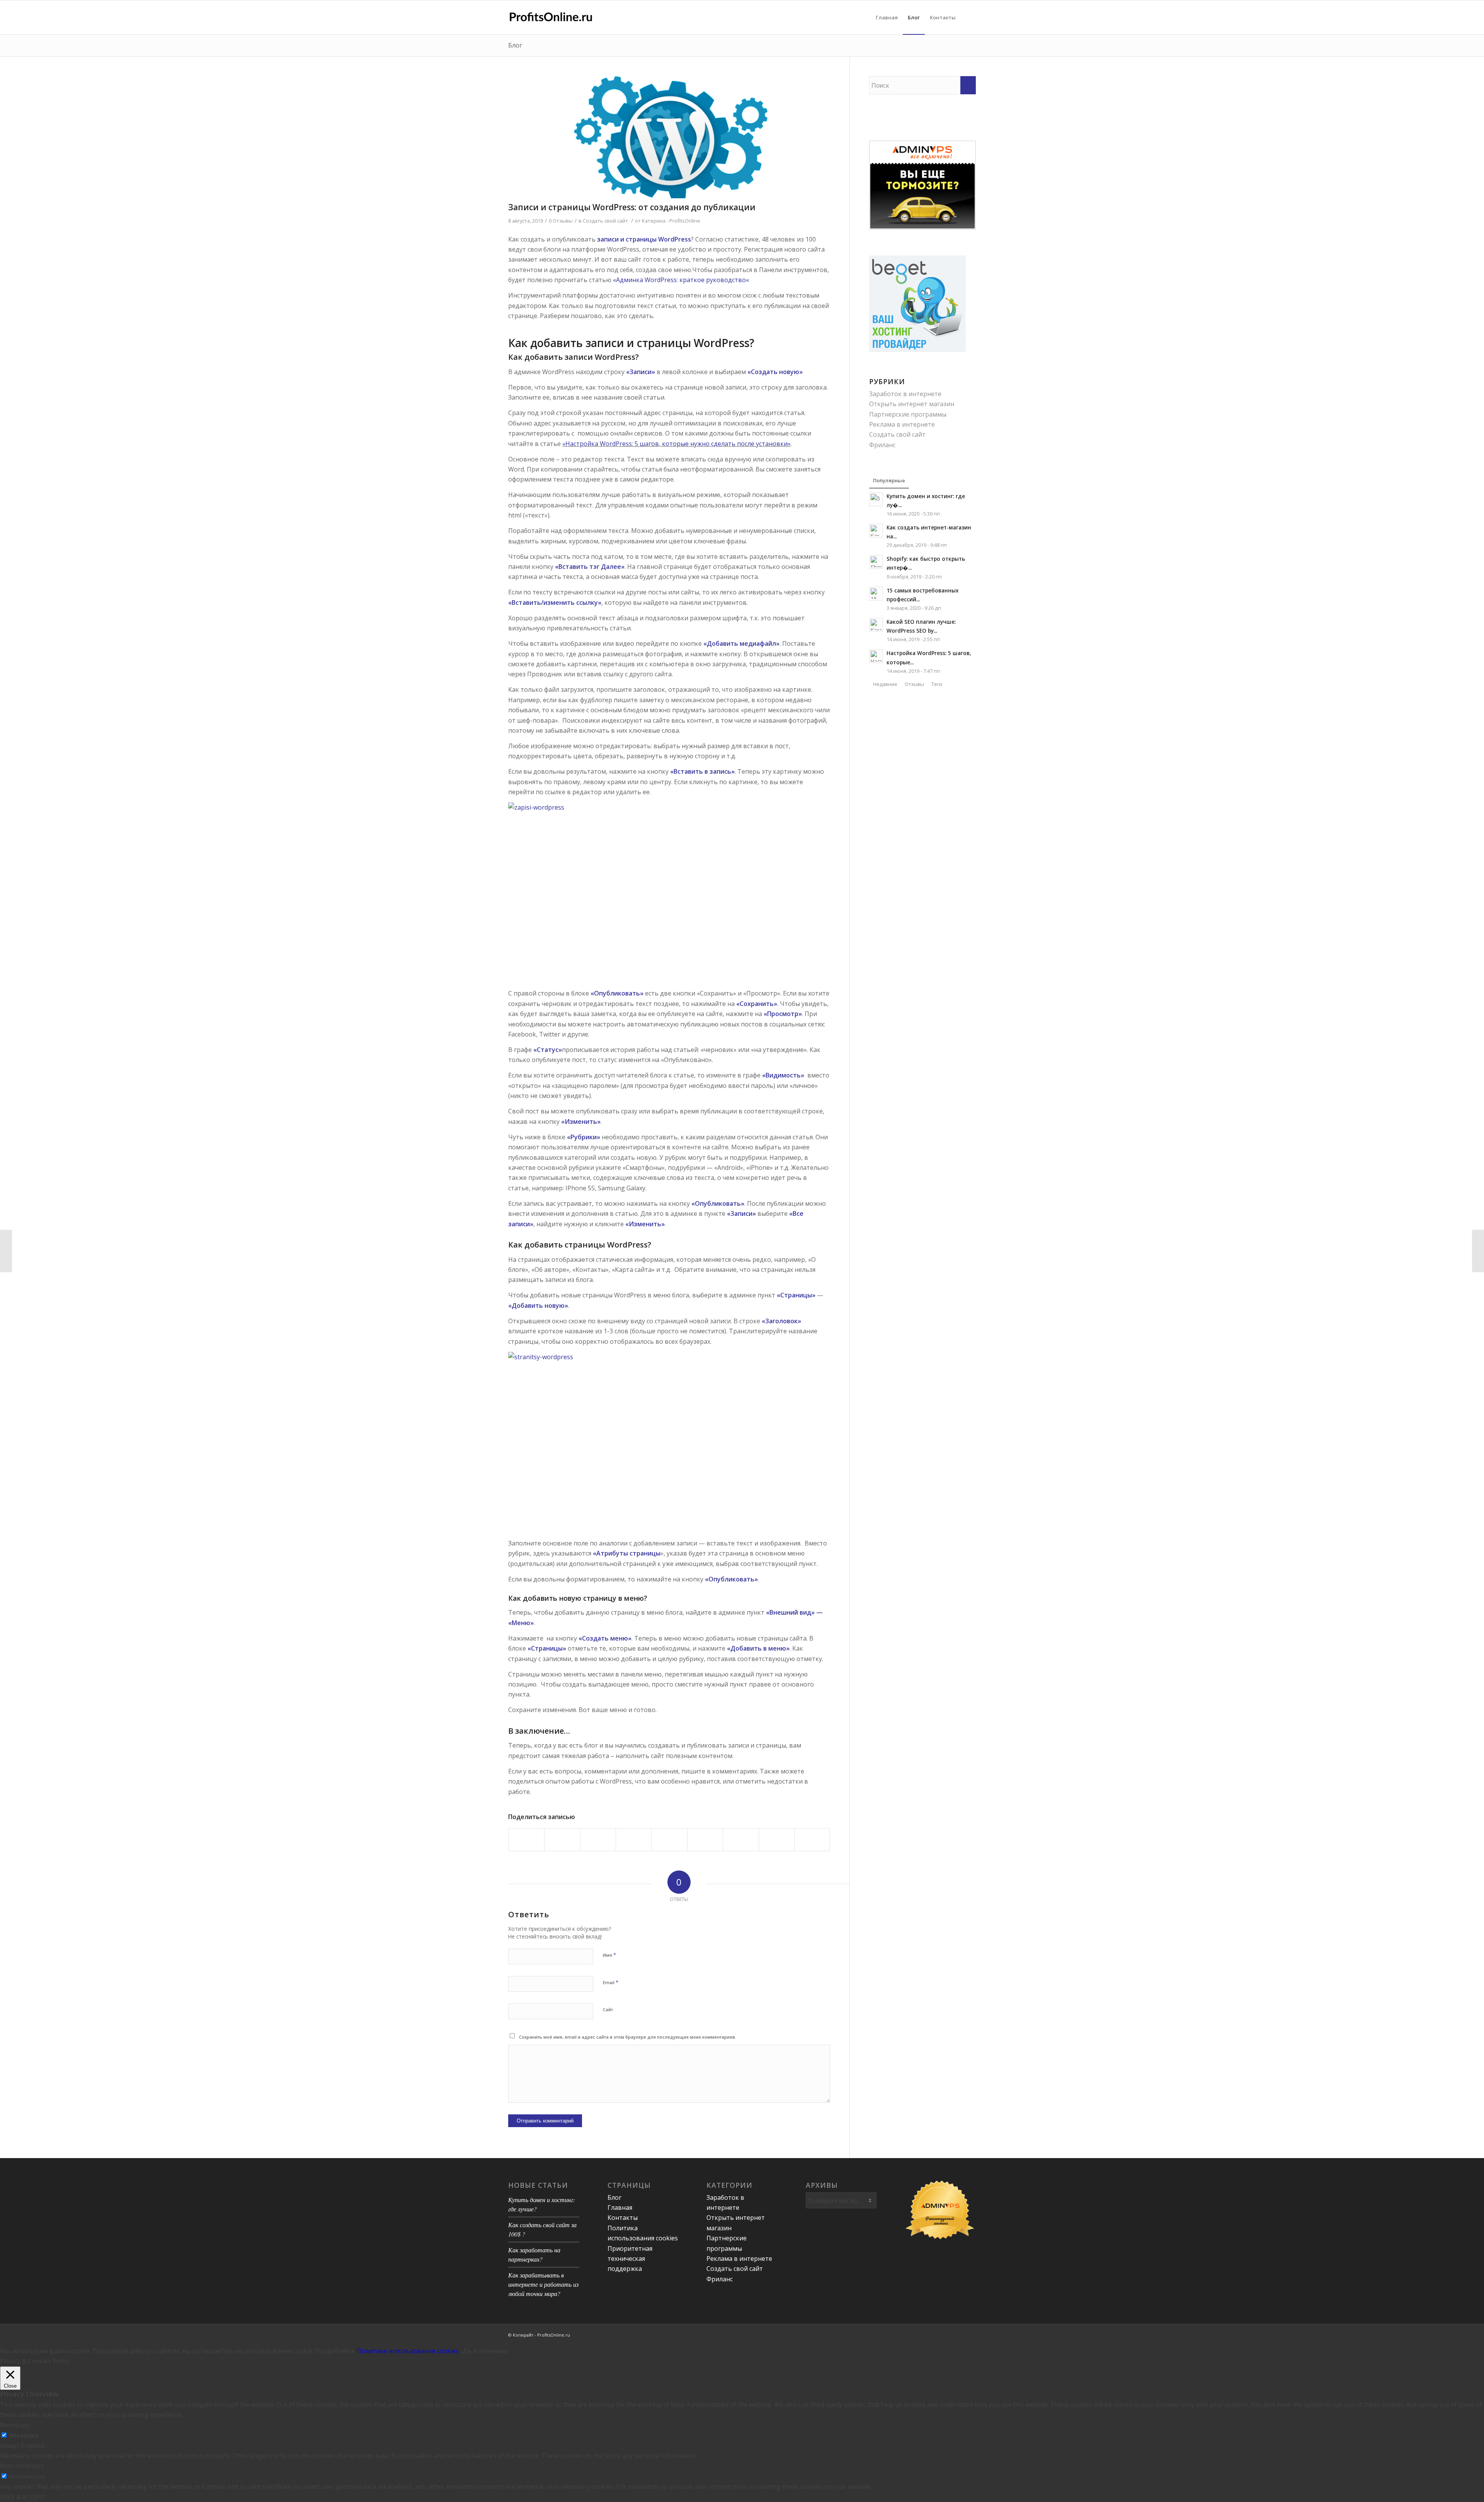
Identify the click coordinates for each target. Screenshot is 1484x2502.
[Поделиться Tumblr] (705, 1839)
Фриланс (882, 445)
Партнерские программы (908, 414)
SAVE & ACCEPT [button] (23, 2497)
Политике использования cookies (408, 2351)
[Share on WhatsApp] (598, 1839)
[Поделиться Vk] (741, 1839)
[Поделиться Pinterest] (634, 1839)
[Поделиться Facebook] (526, 1839)
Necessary (24, 2435)
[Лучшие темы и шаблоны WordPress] (6, 1251)
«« (681, 280)
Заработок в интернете (905, 394)
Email (611, 1982)
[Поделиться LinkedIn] (669, 1839)
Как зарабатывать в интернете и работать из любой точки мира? (543, 2284)
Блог (515, 45)
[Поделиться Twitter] (562, 1839)
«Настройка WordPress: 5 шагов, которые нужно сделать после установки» (676, 444)
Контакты (623, 2218)
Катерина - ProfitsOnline (671, 221)
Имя (609, 1955)
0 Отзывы (561, 221)
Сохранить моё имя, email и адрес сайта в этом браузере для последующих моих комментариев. (628, 2037)
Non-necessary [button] (22, 2466)
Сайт (608, 2009)
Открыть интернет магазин (912, 404)
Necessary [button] (15, 2425)
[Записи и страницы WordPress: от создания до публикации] (669, 137)
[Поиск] (968, 17)
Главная (620, 2208)
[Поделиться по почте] (812, 1839)
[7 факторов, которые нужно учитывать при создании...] (1478, 1251)
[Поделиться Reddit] (777, 1839)
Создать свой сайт (605, 221)
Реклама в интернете (902, 424)
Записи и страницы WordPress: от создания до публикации (632, 207)
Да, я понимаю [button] (485, 2351)
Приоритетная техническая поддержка (630, 2259)
